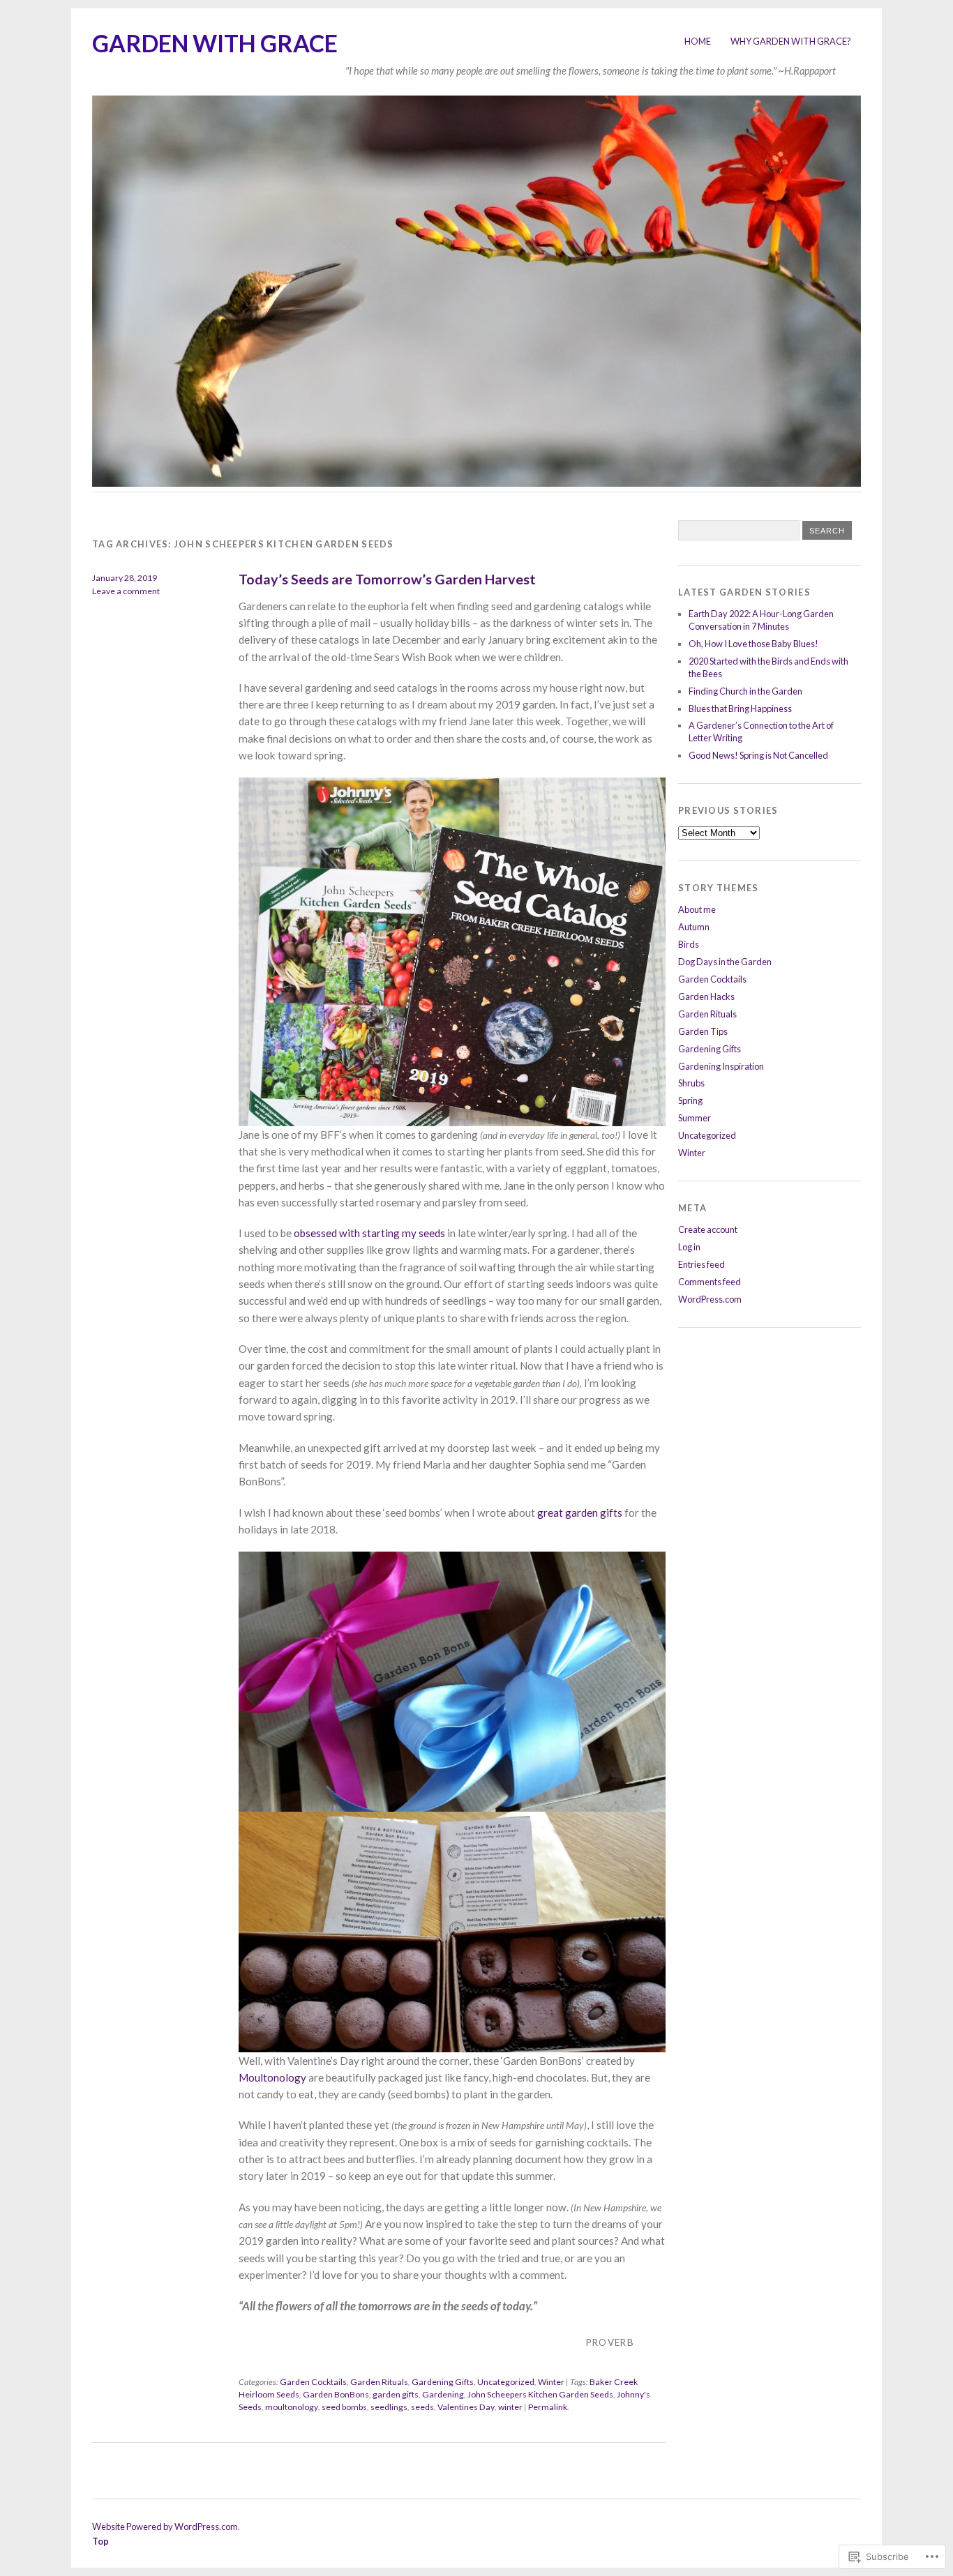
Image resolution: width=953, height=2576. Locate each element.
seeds (422, 2407)
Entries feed (701, 1264)
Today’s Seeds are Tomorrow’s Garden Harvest (387, 579)
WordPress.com (710, 1299)
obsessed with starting (348, 1233)
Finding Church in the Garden (745, 691)
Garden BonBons (336, 2394)
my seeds (423, 1233)
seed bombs (344, 2407)
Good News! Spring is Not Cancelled (758, 755)
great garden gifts (580, 1513)
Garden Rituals (379, 2382)
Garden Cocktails (313, 2382)
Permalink (548, 2407)
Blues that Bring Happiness (740, 709)
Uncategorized (506, 2382)
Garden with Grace (215, 43)
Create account (708, 1229)
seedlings (389, 2407)
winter (510, 2407)
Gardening (443, 2394)
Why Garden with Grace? (791, 41)
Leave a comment (126, 591)
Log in (689, 1247)
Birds (689, 944)
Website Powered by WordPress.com (165, 2526)
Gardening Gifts (443, 2382)
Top (100, 2541)
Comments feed (710, 1282)
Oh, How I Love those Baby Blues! (753, 644)
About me (697, 909)
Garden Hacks (706, 997)
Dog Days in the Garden (725, 962)
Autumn (694, 927)
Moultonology (272, 2077)
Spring (690, 1100)
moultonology (292, 2407)
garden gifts (396, 2394)
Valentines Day (466, 2407)
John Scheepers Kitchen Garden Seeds (540, 2394)
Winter (551, 2382)
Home (698, 41)
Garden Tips (703, 1031)
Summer (695, 1118)
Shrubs (691, 1083)
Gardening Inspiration (721, 1066)
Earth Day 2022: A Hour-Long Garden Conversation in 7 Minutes (761, 620)
